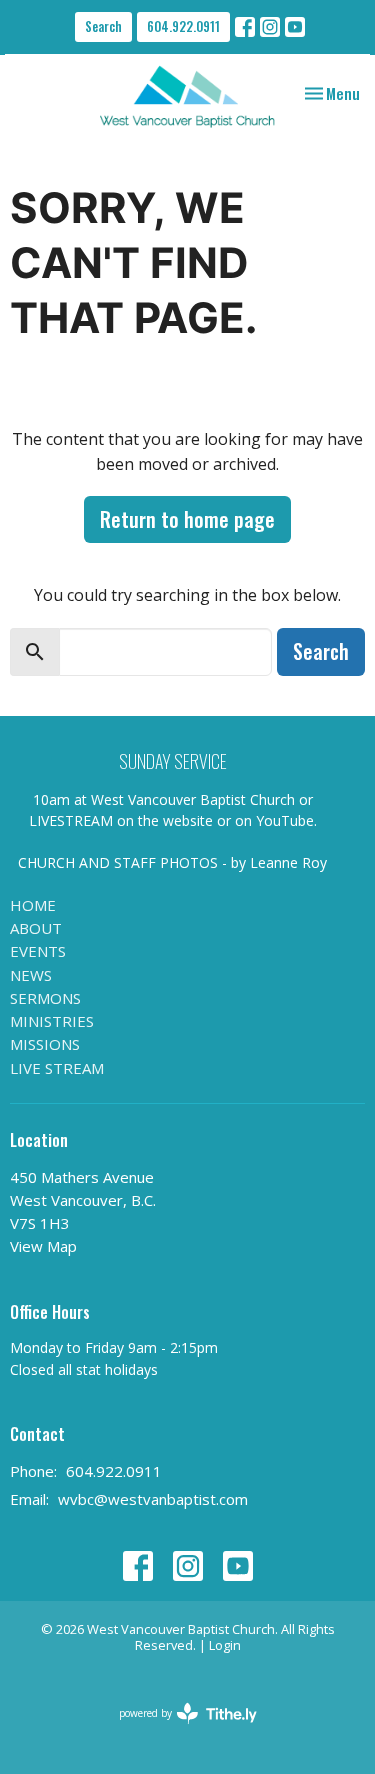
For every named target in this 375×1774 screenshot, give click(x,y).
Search (103, 26)
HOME (33, 905)
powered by (177, 1730)
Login (225, 1645)
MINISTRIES (52, 1021)
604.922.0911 (183, 26)
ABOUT (36, 928)
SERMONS (45, 998)
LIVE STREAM (57, 1068)
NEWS (31, 975)
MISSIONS (45, 1044)
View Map (43, 1246)
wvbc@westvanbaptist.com (153, 1499)
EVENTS (38, 951)
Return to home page (187, 519)
